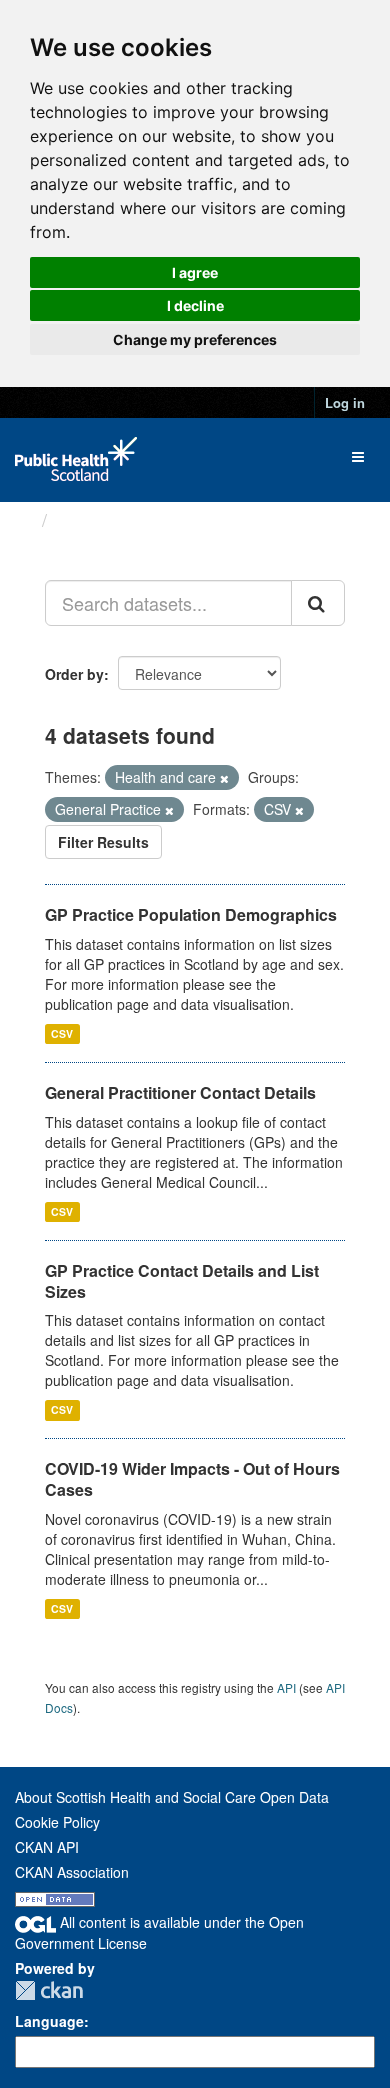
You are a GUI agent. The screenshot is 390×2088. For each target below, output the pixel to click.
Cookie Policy (57, 1822)
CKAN (49, 1990)
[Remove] (224, 778)
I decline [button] (195, 305)
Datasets (94, 520)
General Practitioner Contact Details (180, 1092)
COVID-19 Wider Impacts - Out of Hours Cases (192, 1479)
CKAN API (47, 1847)
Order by (74, 674)
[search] (318, 603)
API (286, 1687)
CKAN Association (72, 1872)
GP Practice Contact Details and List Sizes (182, 1281)
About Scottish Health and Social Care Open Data (172, 1797)
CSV (62, 1033)
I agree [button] (195, 272)
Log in (345, 402)
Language (49, 2021)
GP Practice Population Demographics (191, 914)
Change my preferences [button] (195, 339)
